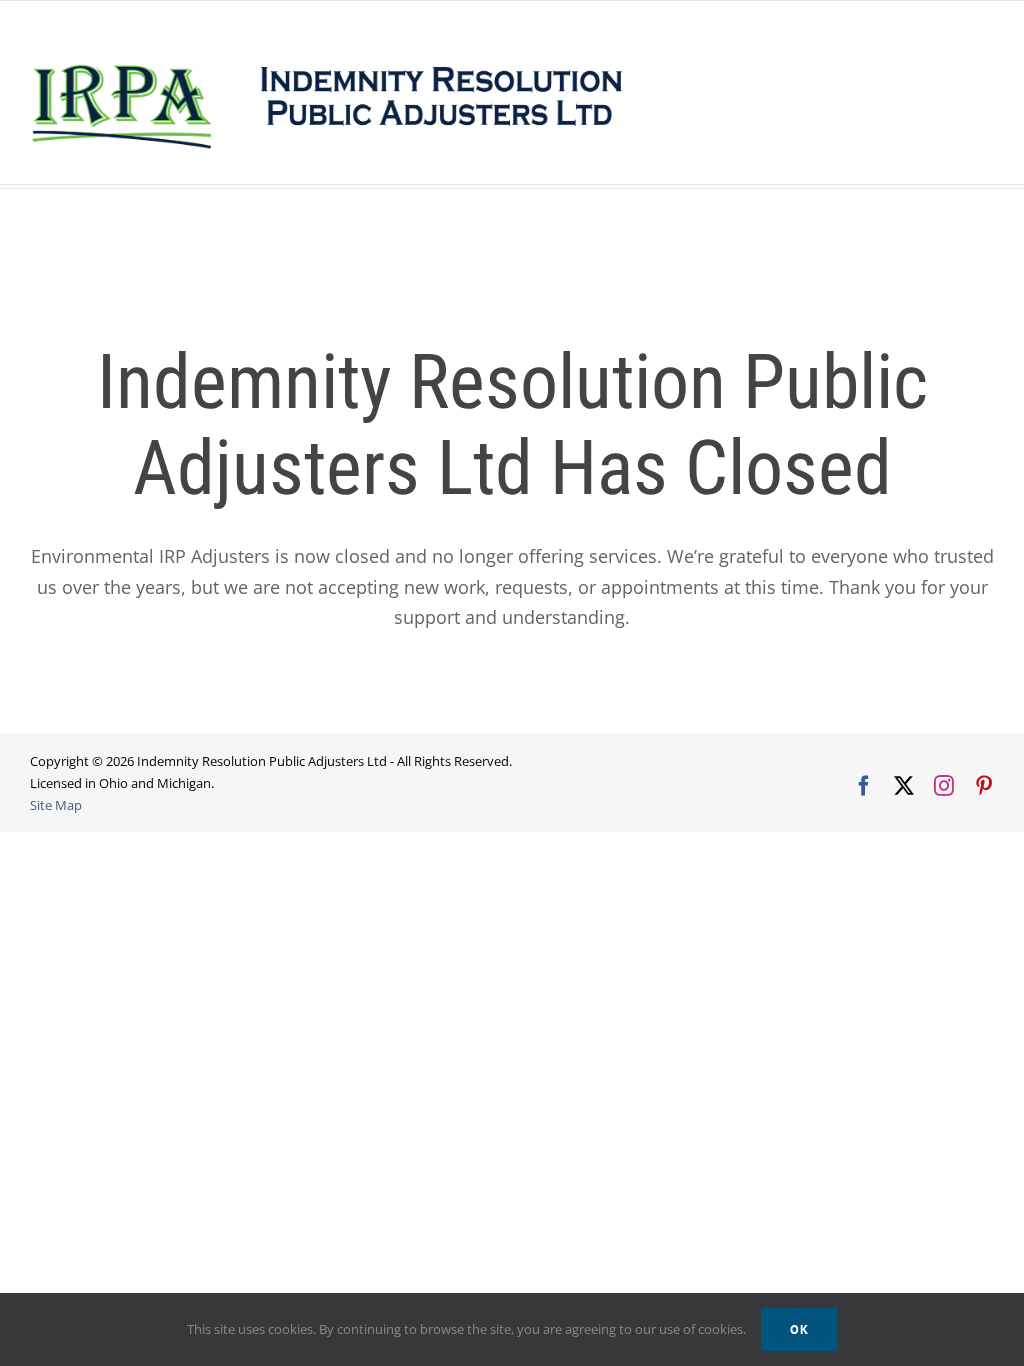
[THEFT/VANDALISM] (562, 186)
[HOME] (369, 186)
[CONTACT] (628, 186)
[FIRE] (458, 186)
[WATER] (487, 186)
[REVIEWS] (597, 186)
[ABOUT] (398, 186)
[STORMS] (429, 186)
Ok (799, 1329)
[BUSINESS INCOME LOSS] (523, 186)
